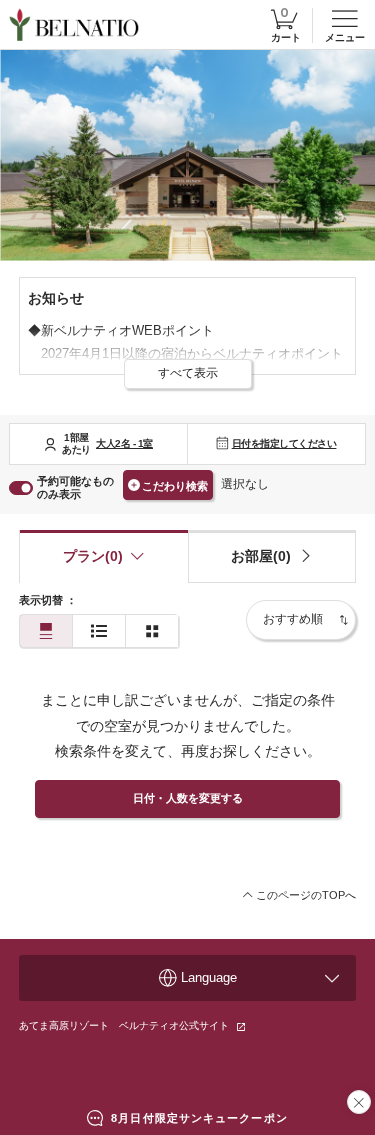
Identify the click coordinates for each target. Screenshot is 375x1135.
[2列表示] (152, 631)
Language (209, 977)
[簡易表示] (99, 631)
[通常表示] (46, 631)
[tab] (272, 557)
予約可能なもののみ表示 (75, 487)
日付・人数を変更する (188, 798)
